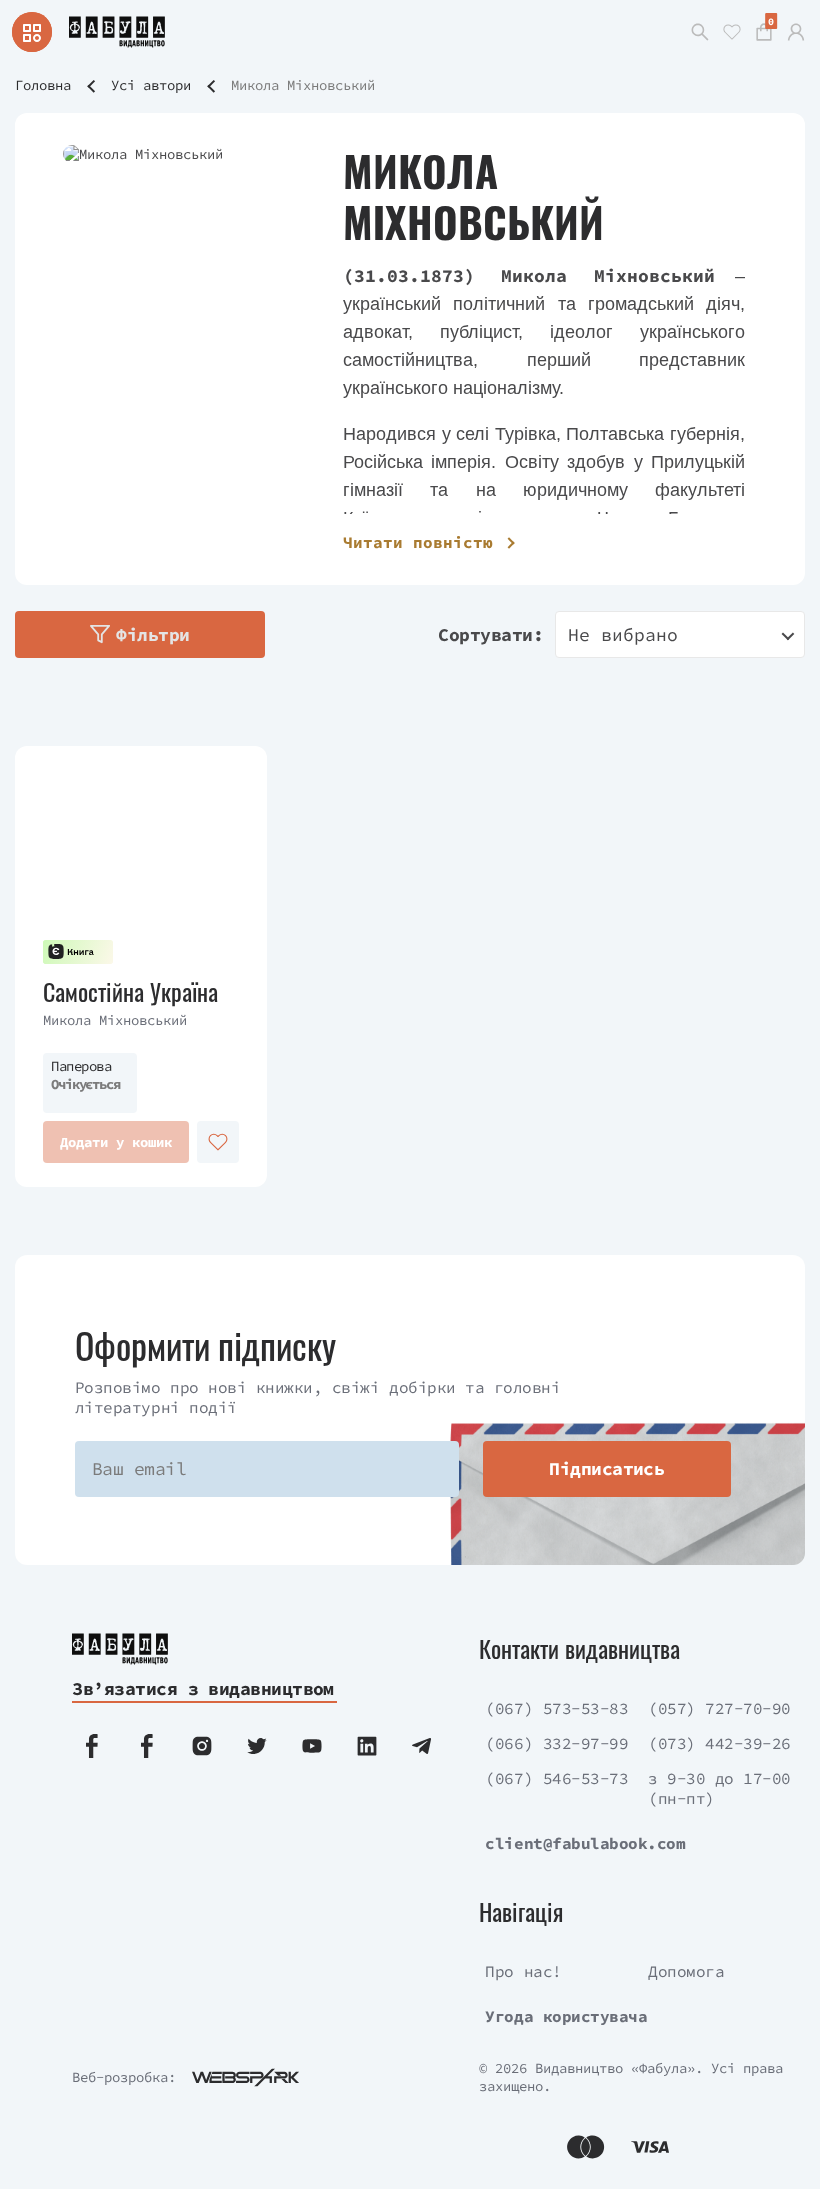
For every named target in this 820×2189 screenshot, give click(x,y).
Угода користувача (566, 2016)
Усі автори (151, 85)
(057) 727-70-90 (719, 1708)
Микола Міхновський (115, 1020)
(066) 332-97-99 (556, 1743)
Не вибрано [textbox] (623, 634)
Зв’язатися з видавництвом (203, 1688)
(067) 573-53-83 (556, 1708)
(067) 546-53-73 (556, 1778)
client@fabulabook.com (585, 1843)
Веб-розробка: (124, 2077)
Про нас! (523, 1971)
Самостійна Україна (130, 991)
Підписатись (606, 1468)
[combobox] (680, 634)
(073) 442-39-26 (719, 1743)
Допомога (686, 1971)
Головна (43, 85)
